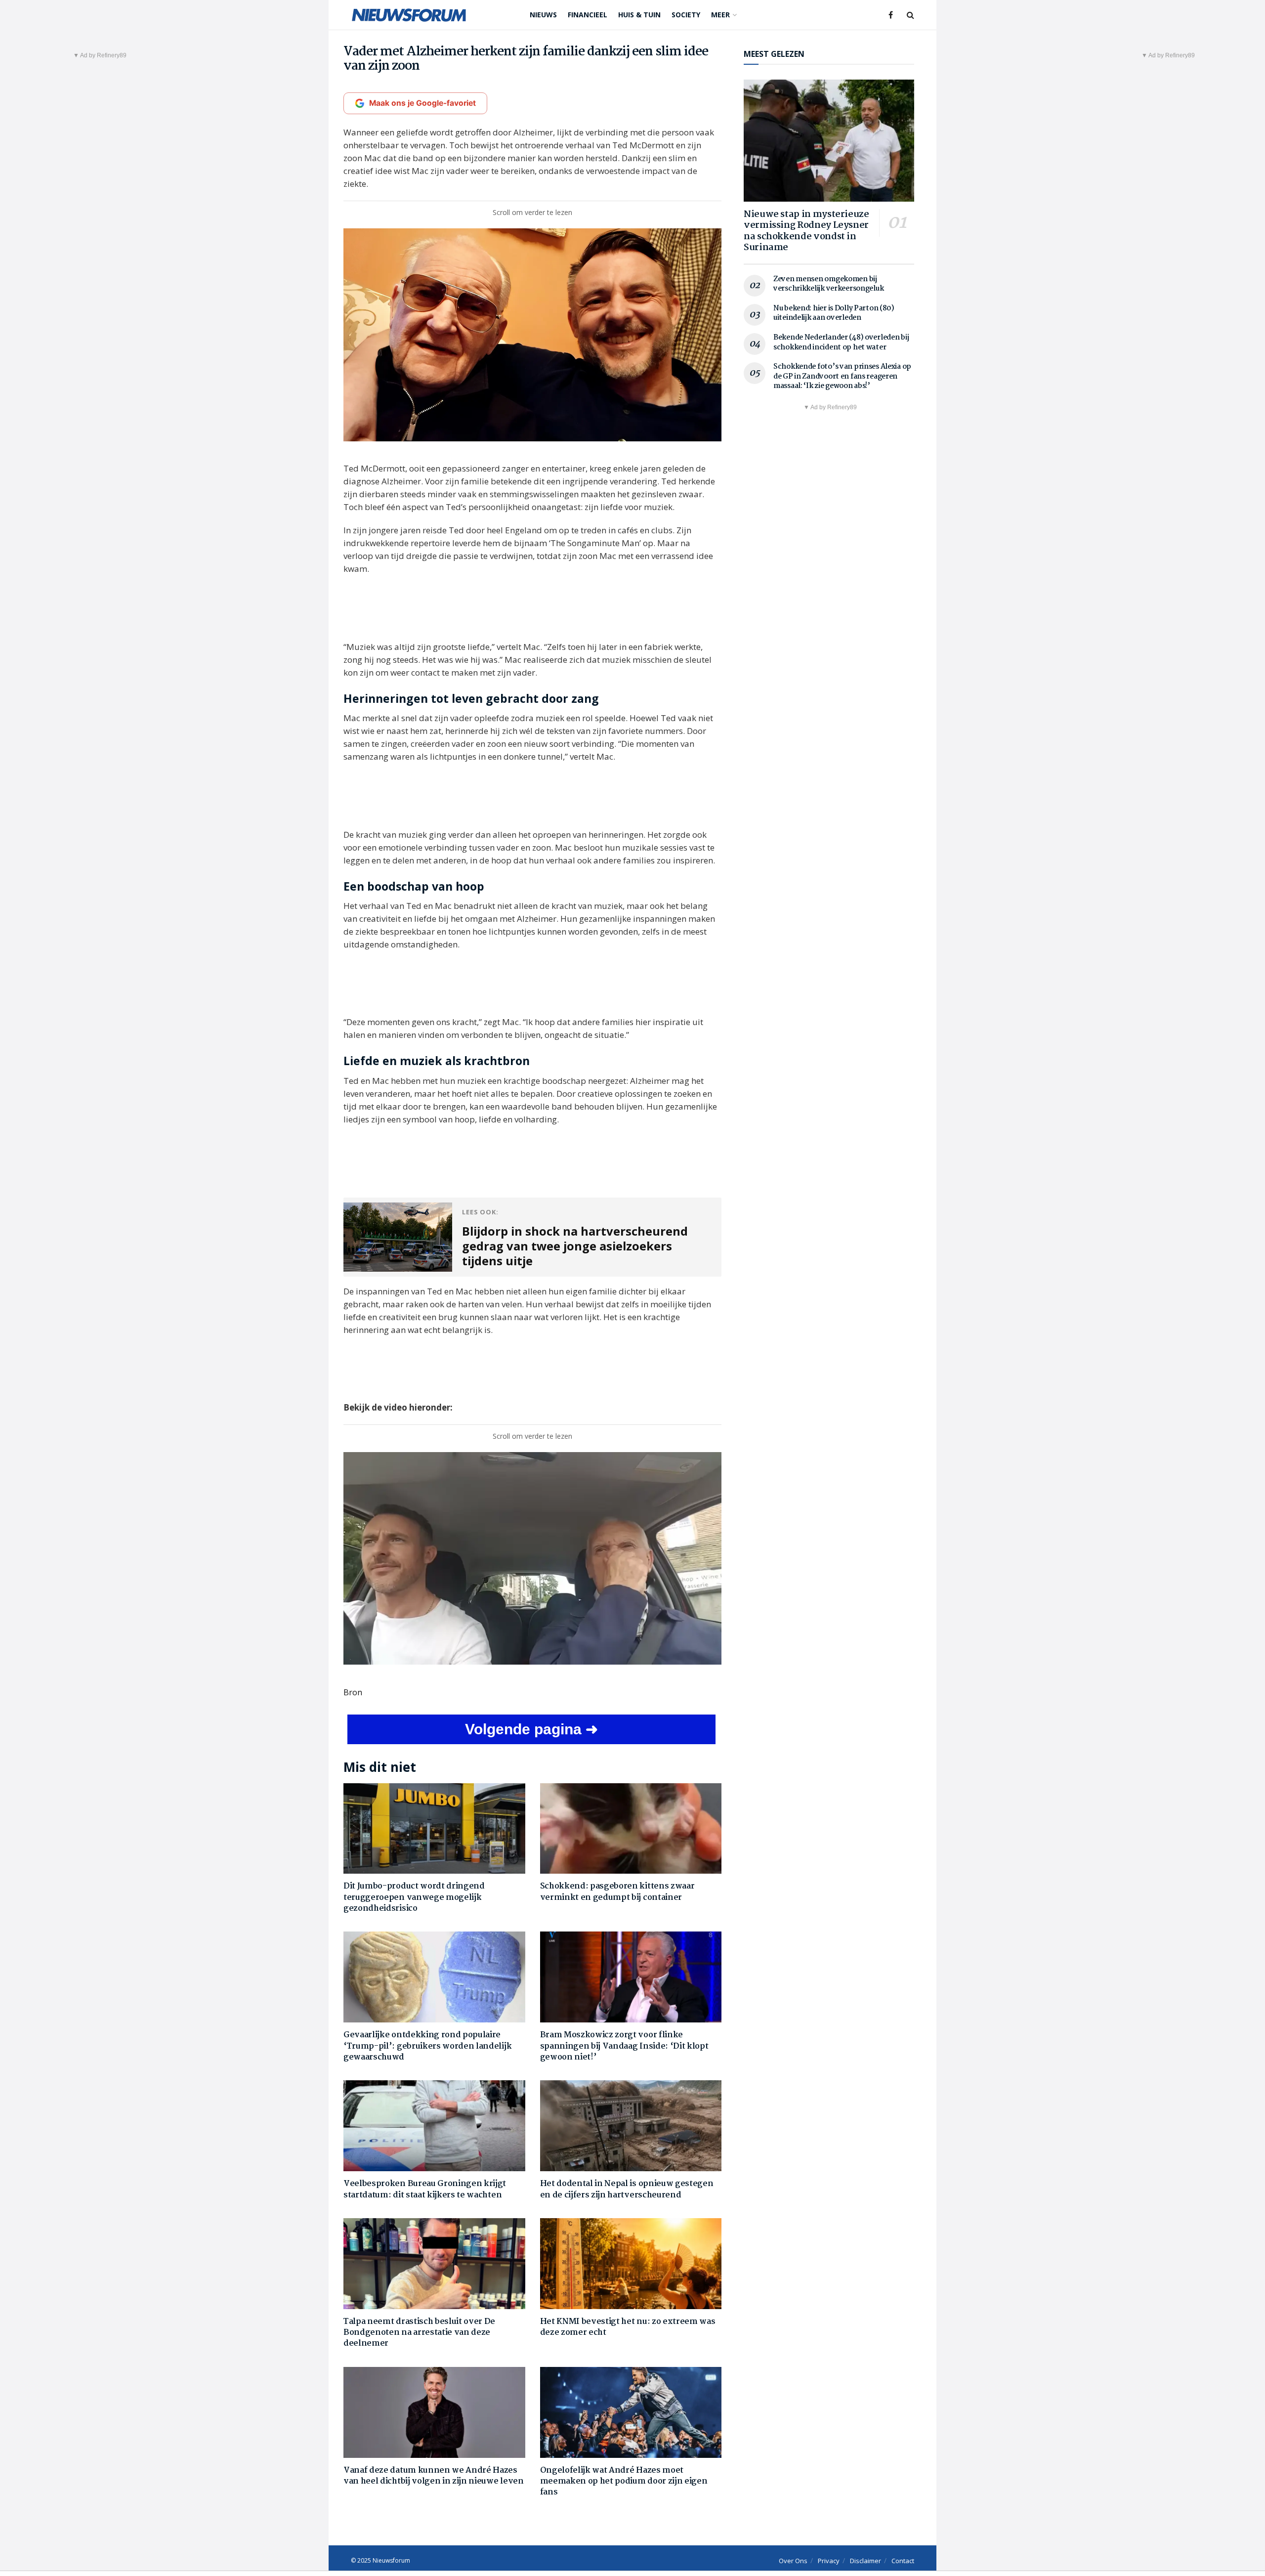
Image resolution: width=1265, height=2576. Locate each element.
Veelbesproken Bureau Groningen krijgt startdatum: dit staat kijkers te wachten (425, 2189)
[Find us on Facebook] (891, 15)
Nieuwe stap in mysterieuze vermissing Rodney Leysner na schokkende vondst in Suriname (806, 231)
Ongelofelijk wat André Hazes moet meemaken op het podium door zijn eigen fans (624, 2482)
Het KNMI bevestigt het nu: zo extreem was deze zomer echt (628, 2327)
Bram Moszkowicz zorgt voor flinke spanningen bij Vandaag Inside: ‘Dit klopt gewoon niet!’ (624, 2046)
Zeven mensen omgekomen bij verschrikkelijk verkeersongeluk (828, 284)
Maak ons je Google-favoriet (422, 103)
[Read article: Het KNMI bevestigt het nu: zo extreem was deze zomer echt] (631, 2264)
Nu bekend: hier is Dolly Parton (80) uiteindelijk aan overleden (834, 313)
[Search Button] (910, 15)
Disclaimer (865, 2561)
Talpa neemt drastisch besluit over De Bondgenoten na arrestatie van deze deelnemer (419, 2333)
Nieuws (543, 15)
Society (686, 15)
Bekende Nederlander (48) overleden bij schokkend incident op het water (841, 343)
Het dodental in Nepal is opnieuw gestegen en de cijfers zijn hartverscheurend (627, 2189)
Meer (720, 15)
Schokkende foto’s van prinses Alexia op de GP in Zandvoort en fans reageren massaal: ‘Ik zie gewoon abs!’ (842, 376)
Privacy (829, 2561)
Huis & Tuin (639, 15)
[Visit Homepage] (409, 15)
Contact (903, 2561)
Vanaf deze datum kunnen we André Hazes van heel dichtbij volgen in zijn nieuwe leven (434, 2476)
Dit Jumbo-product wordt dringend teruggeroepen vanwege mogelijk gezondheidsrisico (414, 1897)
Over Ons (793, 2561)
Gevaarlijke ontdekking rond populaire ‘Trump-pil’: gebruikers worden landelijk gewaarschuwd (427, 2046)
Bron (353, 1692)
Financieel (588, 15)
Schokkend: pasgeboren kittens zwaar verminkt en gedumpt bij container (617, 1892)
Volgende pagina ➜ (531, 1729)
